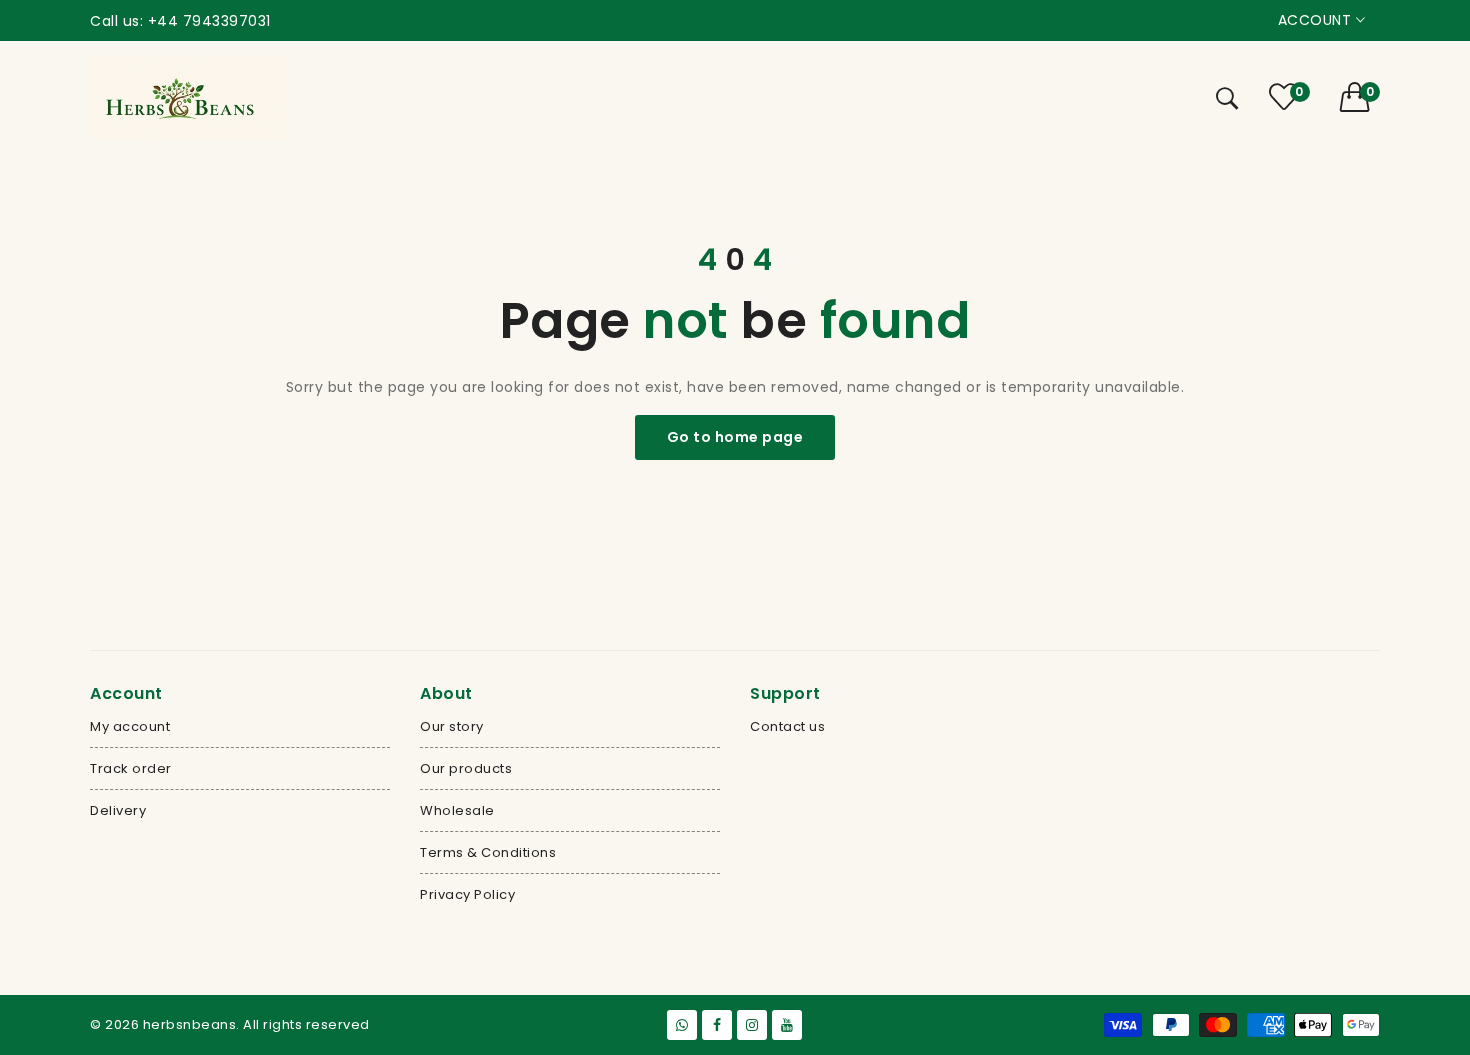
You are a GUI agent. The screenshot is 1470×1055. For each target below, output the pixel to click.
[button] (1360, 97)
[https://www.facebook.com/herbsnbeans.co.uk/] (717, 1025)
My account (130, 726)
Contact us (787, 726)
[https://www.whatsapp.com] (682, 1025)
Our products (466, 768)
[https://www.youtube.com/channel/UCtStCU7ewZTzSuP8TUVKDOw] (787, 1025)
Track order (131, 768)
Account (1317, 20)
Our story (452, 726)
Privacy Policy (467, 894)
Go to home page (735, 437)
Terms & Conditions (488, 852)
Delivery (118, 810)
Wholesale (457, 810)
